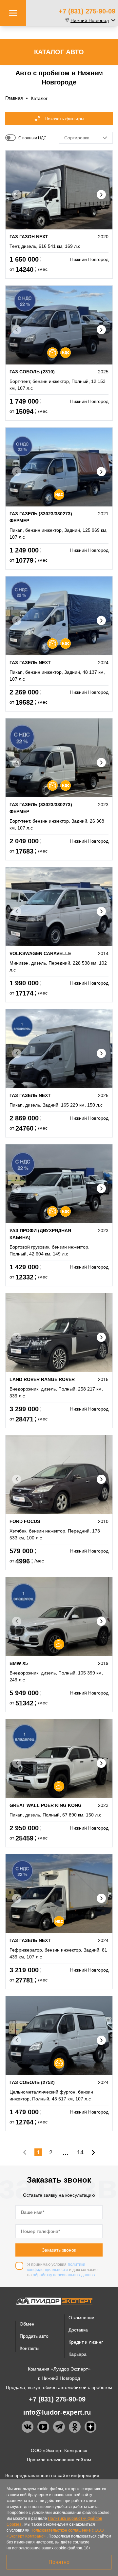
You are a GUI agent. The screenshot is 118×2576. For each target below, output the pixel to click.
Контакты (29, 2348)
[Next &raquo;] (93, 2152)
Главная (14, 98)
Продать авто (34, 2336)
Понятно (59, 2562)
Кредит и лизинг (86, 2342)
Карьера (78, 2354)
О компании (81, 2318)
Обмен (27, 2324)
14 (80, 2152)
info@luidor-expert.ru (57, 2412)
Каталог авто (59, 52)
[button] (101, 195)
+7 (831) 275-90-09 (87, 11)
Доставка (78, 2330)
